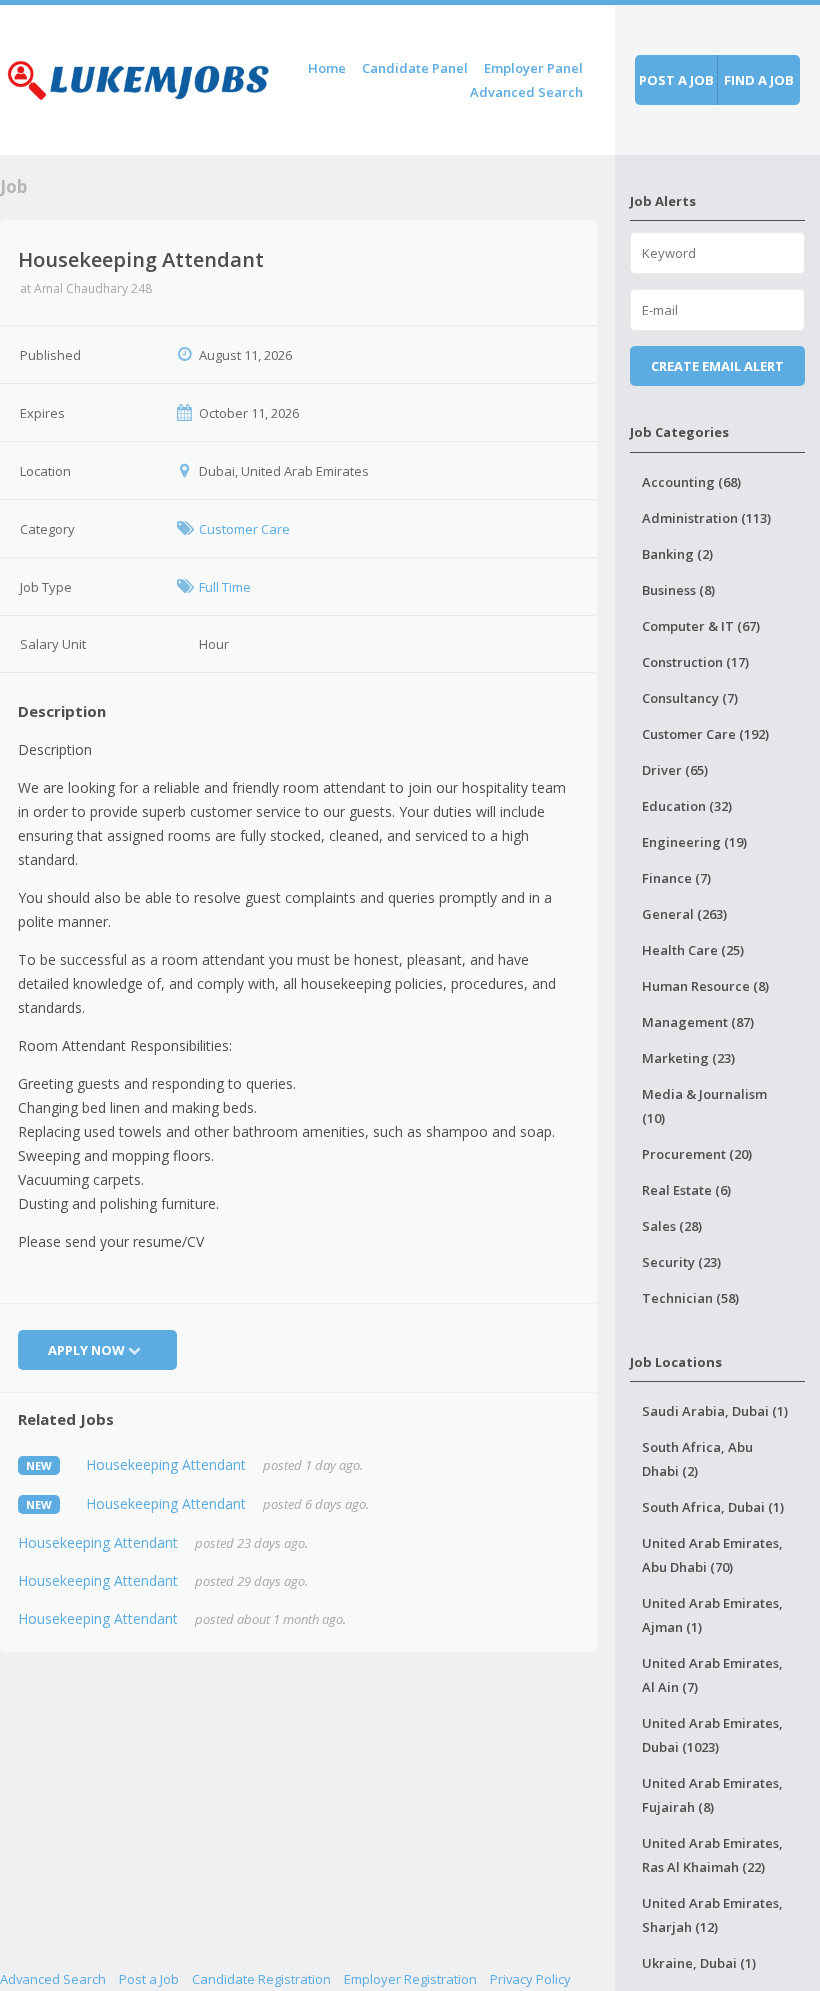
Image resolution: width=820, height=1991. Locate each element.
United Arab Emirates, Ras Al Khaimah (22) (712, 1855)
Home (327, 68)
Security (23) (681, 1262)
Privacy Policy (530, 1979)
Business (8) (678, 590)
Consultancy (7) (690, 698)
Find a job (759, 80)
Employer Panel (533, 68)
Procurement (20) (697, 1154)
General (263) (684, 914)
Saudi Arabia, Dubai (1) (715, 1411)
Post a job (676, 80)
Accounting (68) (691, 482)
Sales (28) (672, 1226)
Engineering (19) (694, 842)
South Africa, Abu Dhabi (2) (697, 1459)
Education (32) (687, 806)
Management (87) (698, 1022)
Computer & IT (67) (701, 626)
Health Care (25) (693, 950)
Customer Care (244, 529)
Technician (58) (690, 1298)
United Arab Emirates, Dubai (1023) (712, 1735)
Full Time (225, 587)
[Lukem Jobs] (138, 76)
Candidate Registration (261, 1979)
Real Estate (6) (686, 1190)
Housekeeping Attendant (166, 1464)
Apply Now (86, 1350)
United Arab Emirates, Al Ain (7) (712, 1675)
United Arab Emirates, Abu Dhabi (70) (712, 1555)
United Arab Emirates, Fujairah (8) (712, 1795)
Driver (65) (675, 770)
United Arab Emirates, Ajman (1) (712, 1615)
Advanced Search (526, 92)
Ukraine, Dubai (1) (699, 1963)
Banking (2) (677, 554)
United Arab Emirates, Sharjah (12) (712, 1915)
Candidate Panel (415, 68)
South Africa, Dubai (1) (713, 1507)
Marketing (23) (688, 1058)
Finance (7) (676, 878)
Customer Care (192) (705, 734)
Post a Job (149, 1979)
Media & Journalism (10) (704, 1106)
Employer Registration (410, 1979)
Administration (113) (706, 518)
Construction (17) (695, 662)
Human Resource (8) (705, 986)
